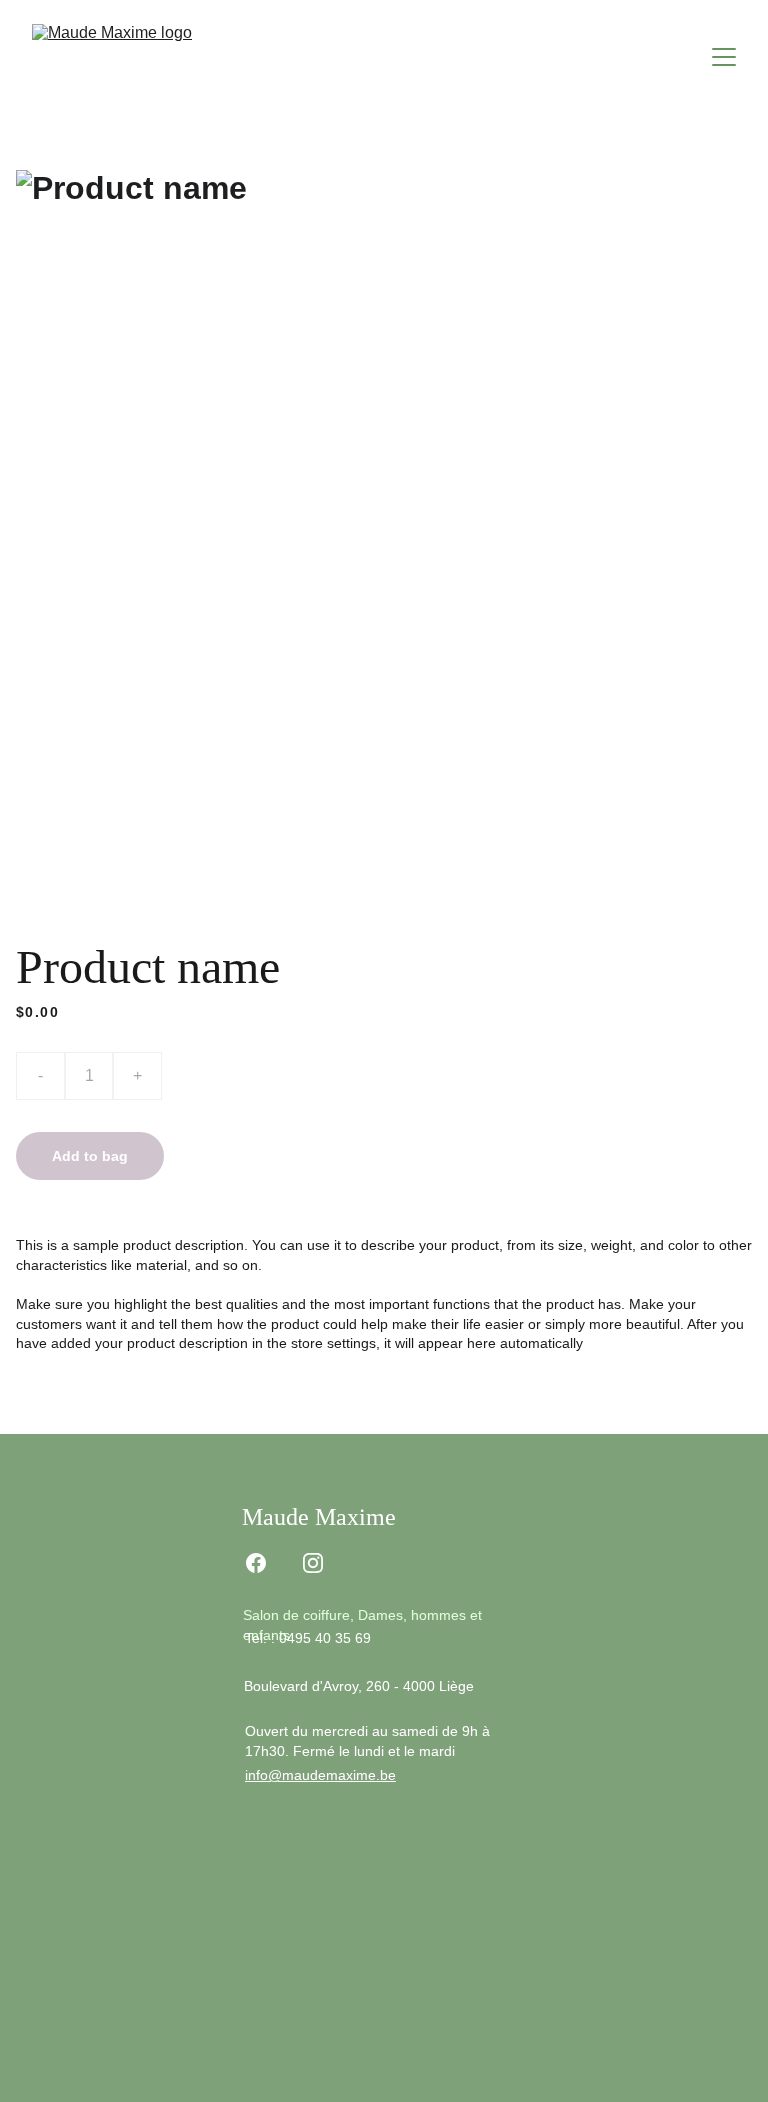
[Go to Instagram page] (313, 1563)
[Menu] (724, 57)
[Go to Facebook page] (256, 1563)
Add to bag (90, 1156)
